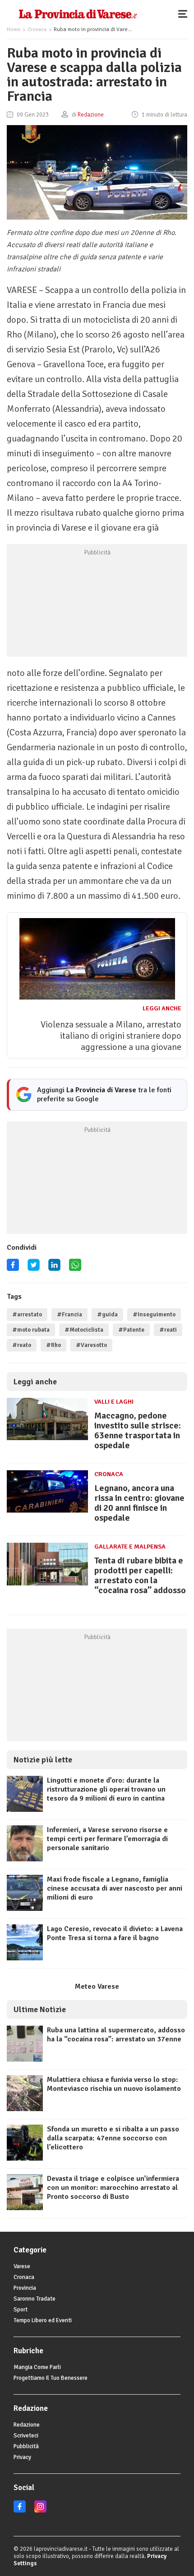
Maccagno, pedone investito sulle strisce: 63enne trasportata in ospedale (138, 1430)
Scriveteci (26, 2436)
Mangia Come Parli (37, 2367)
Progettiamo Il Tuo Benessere (51, 2378)
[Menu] (185, 14)
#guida (107, 1315)
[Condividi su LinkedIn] (54, 1268)
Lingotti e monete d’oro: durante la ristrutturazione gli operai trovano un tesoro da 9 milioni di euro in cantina (106, 1789)
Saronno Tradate (35, 2299)
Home (14, 29)
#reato (22, 1345)
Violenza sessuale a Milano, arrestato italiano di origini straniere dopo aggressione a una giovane (111, 1036)
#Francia (69, 1315)
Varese (22, 2266)
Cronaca (37, 29)
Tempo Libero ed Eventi (43, 2320)
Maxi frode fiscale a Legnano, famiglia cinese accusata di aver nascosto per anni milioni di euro (115, 1888)
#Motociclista (84, 1330)
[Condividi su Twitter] (34, 1268)
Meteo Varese (97, 1986)
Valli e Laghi (114, 1402)
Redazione (27, 2425)
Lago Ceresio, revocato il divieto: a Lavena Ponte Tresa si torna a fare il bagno (115, 1933)
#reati (168, 1330)
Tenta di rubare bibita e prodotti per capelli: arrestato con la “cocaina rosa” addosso (140, 1575)
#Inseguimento (154, 1315)
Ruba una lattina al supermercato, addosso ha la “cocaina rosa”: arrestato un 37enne (116, 2035)
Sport (21, 2310)
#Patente (131, 1330)
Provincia (25, 2288)
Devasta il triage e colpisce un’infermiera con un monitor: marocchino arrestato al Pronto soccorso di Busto (113, 2188)
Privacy (22, 2457)
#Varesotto (91, 1345)
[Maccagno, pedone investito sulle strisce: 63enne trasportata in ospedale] (47, 1440)
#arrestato (27, 1315)
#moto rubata (31, 1330)
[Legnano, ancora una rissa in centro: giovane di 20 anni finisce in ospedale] (47, 1513)
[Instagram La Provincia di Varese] (40, 2511)
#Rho (53, 1345)
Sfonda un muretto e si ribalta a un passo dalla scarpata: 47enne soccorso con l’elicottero (113, 2138)
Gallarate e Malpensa (130, 1547)
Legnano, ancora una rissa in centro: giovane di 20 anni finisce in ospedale (139, 1503)
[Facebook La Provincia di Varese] (13, 1268)
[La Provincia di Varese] (78, 14)
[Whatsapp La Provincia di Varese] (75, 1268)
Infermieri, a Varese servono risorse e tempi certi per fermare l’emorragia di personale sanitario (107, 1839)
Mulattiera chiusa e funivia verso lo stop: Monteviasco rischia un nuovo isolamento (114, 2084)
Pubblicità (26, 2446)
